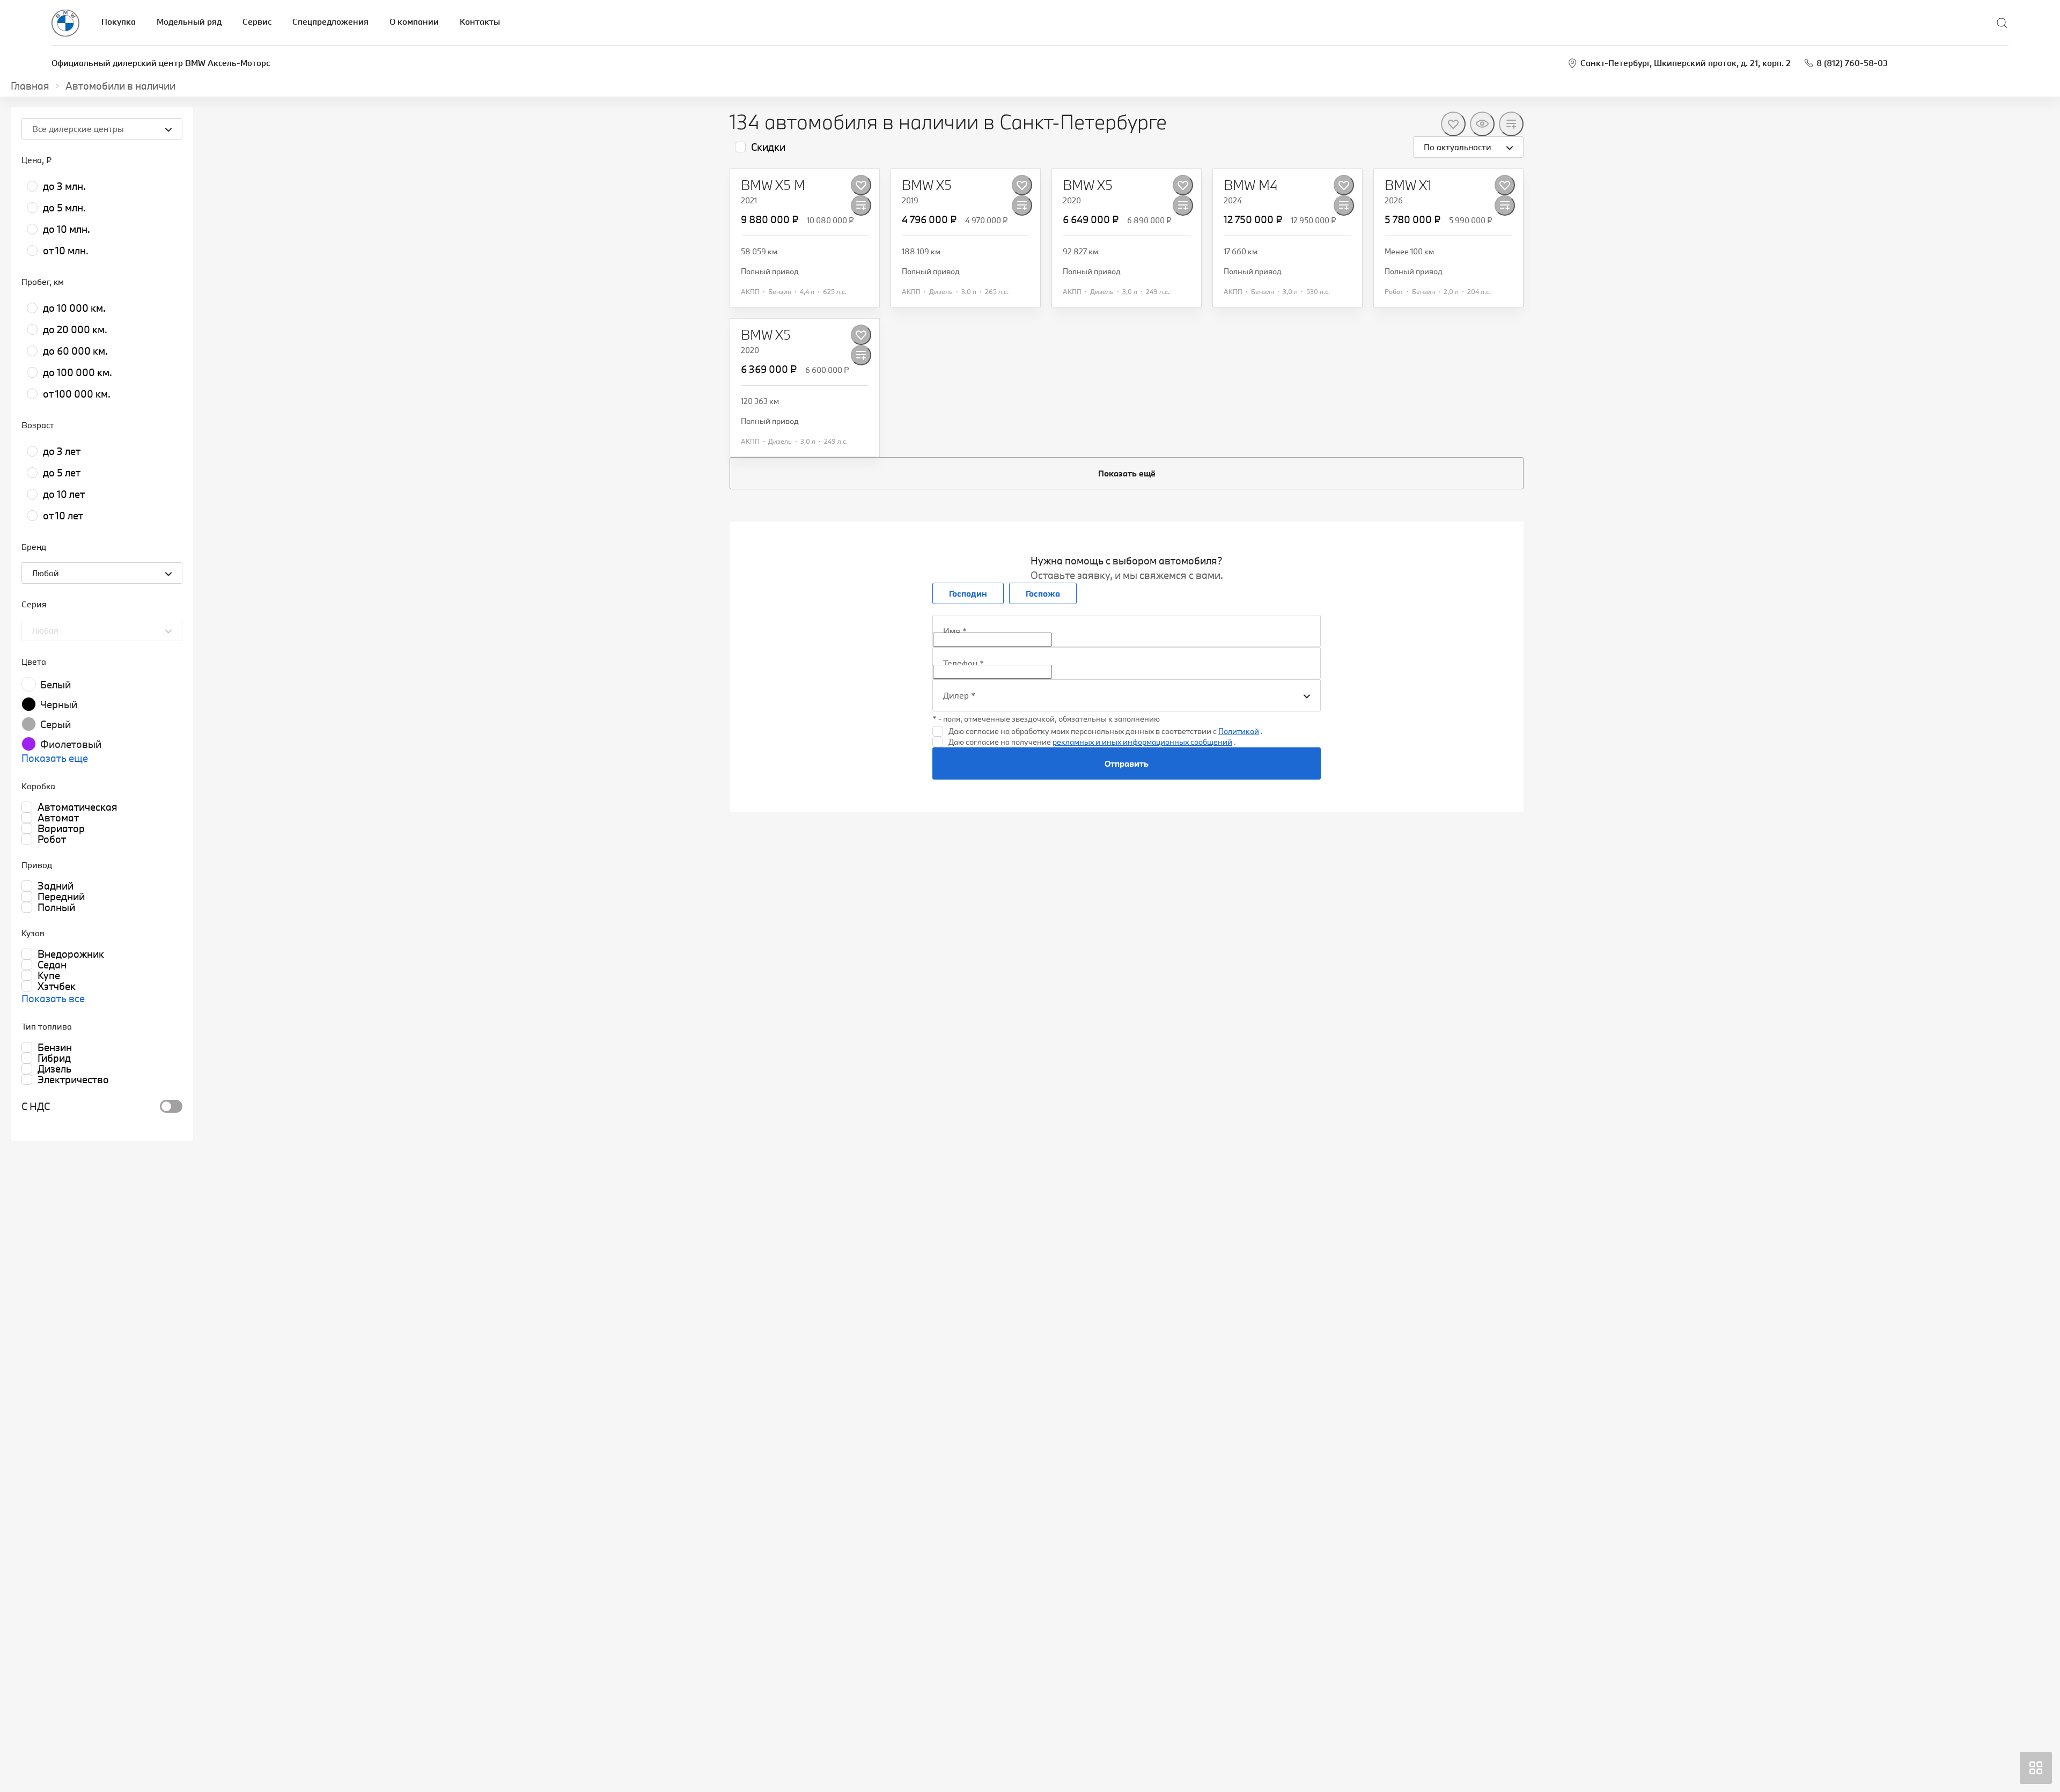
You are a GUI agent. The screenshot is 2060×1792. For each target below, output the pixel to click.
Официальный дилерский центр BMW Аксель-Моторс (161, 63)
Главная (30, 86)
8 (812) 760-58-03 (1852, 63)
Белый (56, 685)
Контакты (480, 21)
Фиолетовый (71, 744)
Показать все (53, 998)
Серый (56, 724)
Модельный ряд (189, 21)
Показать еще (55, 758)
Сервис (257, 21)
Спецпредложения (330, 21)
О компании (414, 21)
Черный (59, 704)
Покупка (119, 21)
